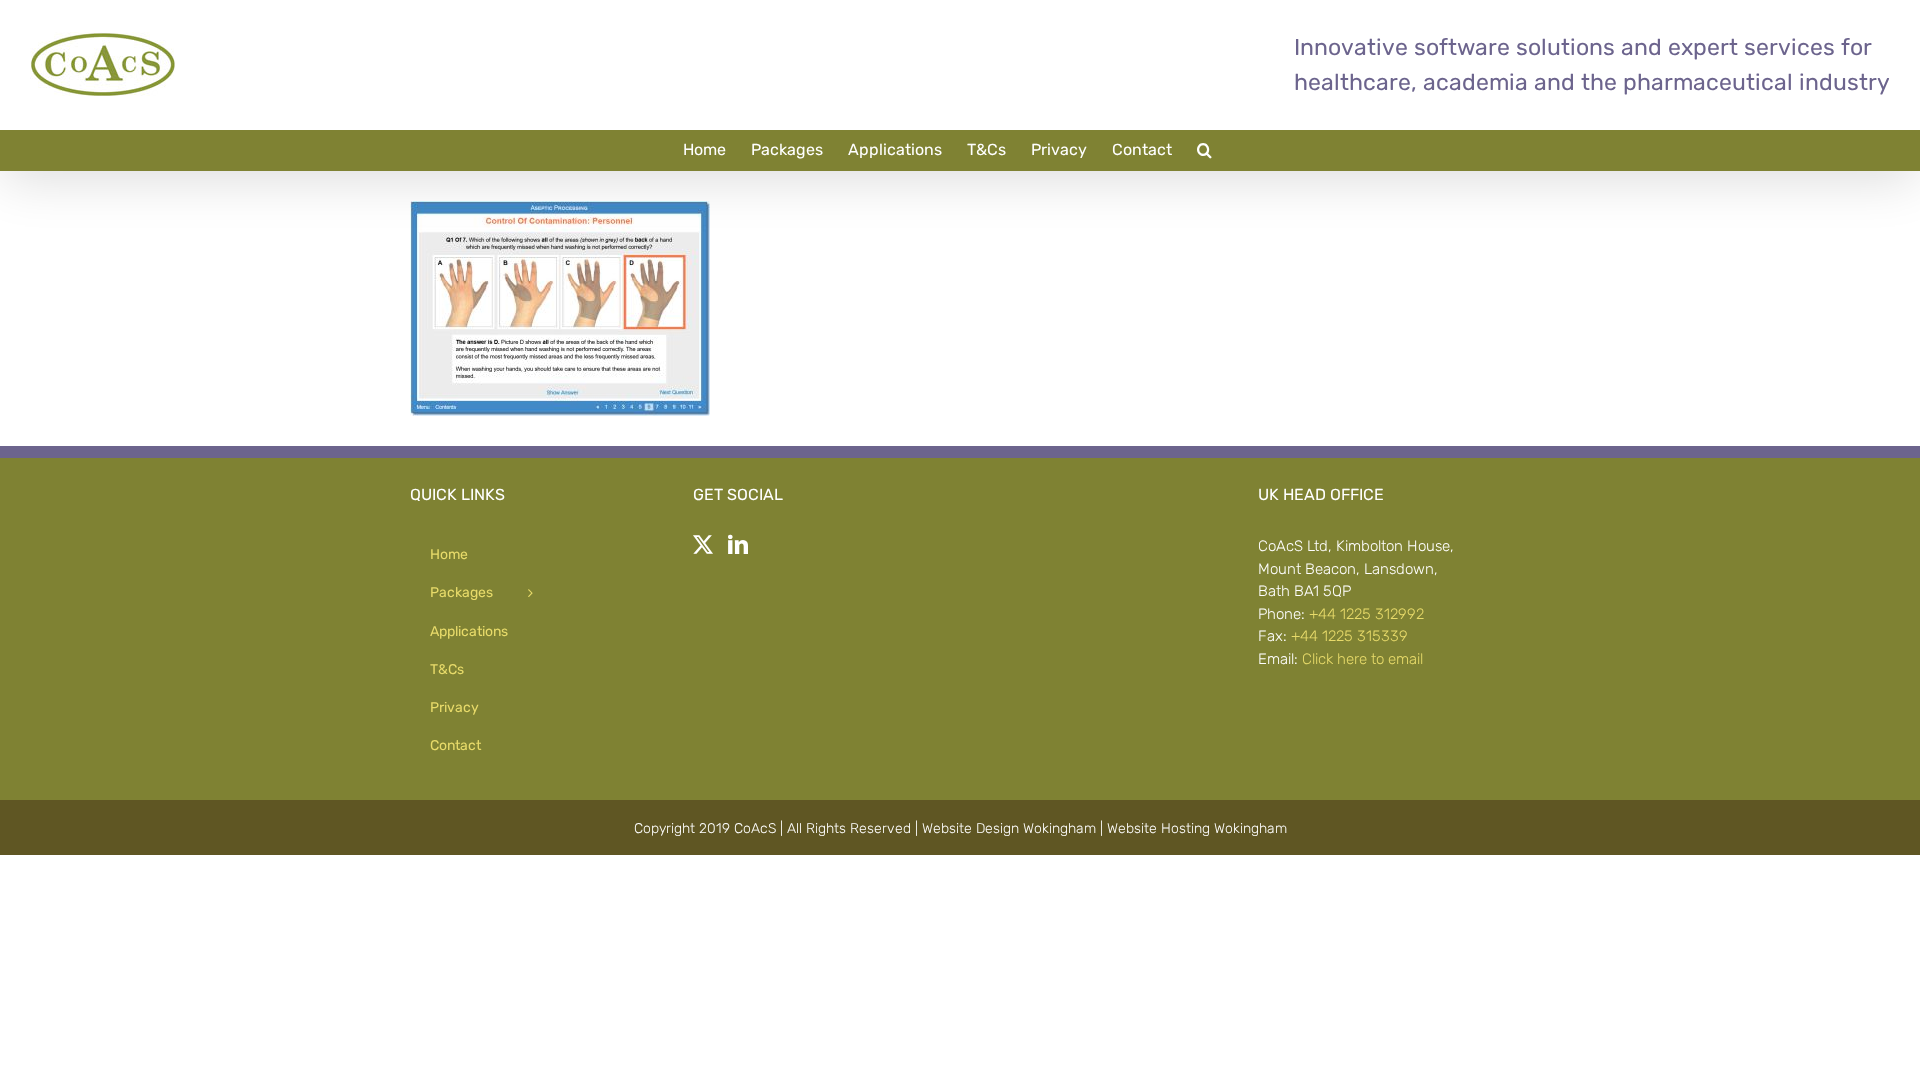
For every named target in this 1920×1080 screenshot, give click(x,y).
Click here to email (1362, 659)
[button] (1204, 150)
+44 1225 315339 (1349, 636)
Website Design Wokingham (1009, 828)
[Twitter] (703, 545)
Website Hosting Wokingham (1197, 828)
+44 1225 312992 (1366, 614)
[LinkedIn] (738, 545)
